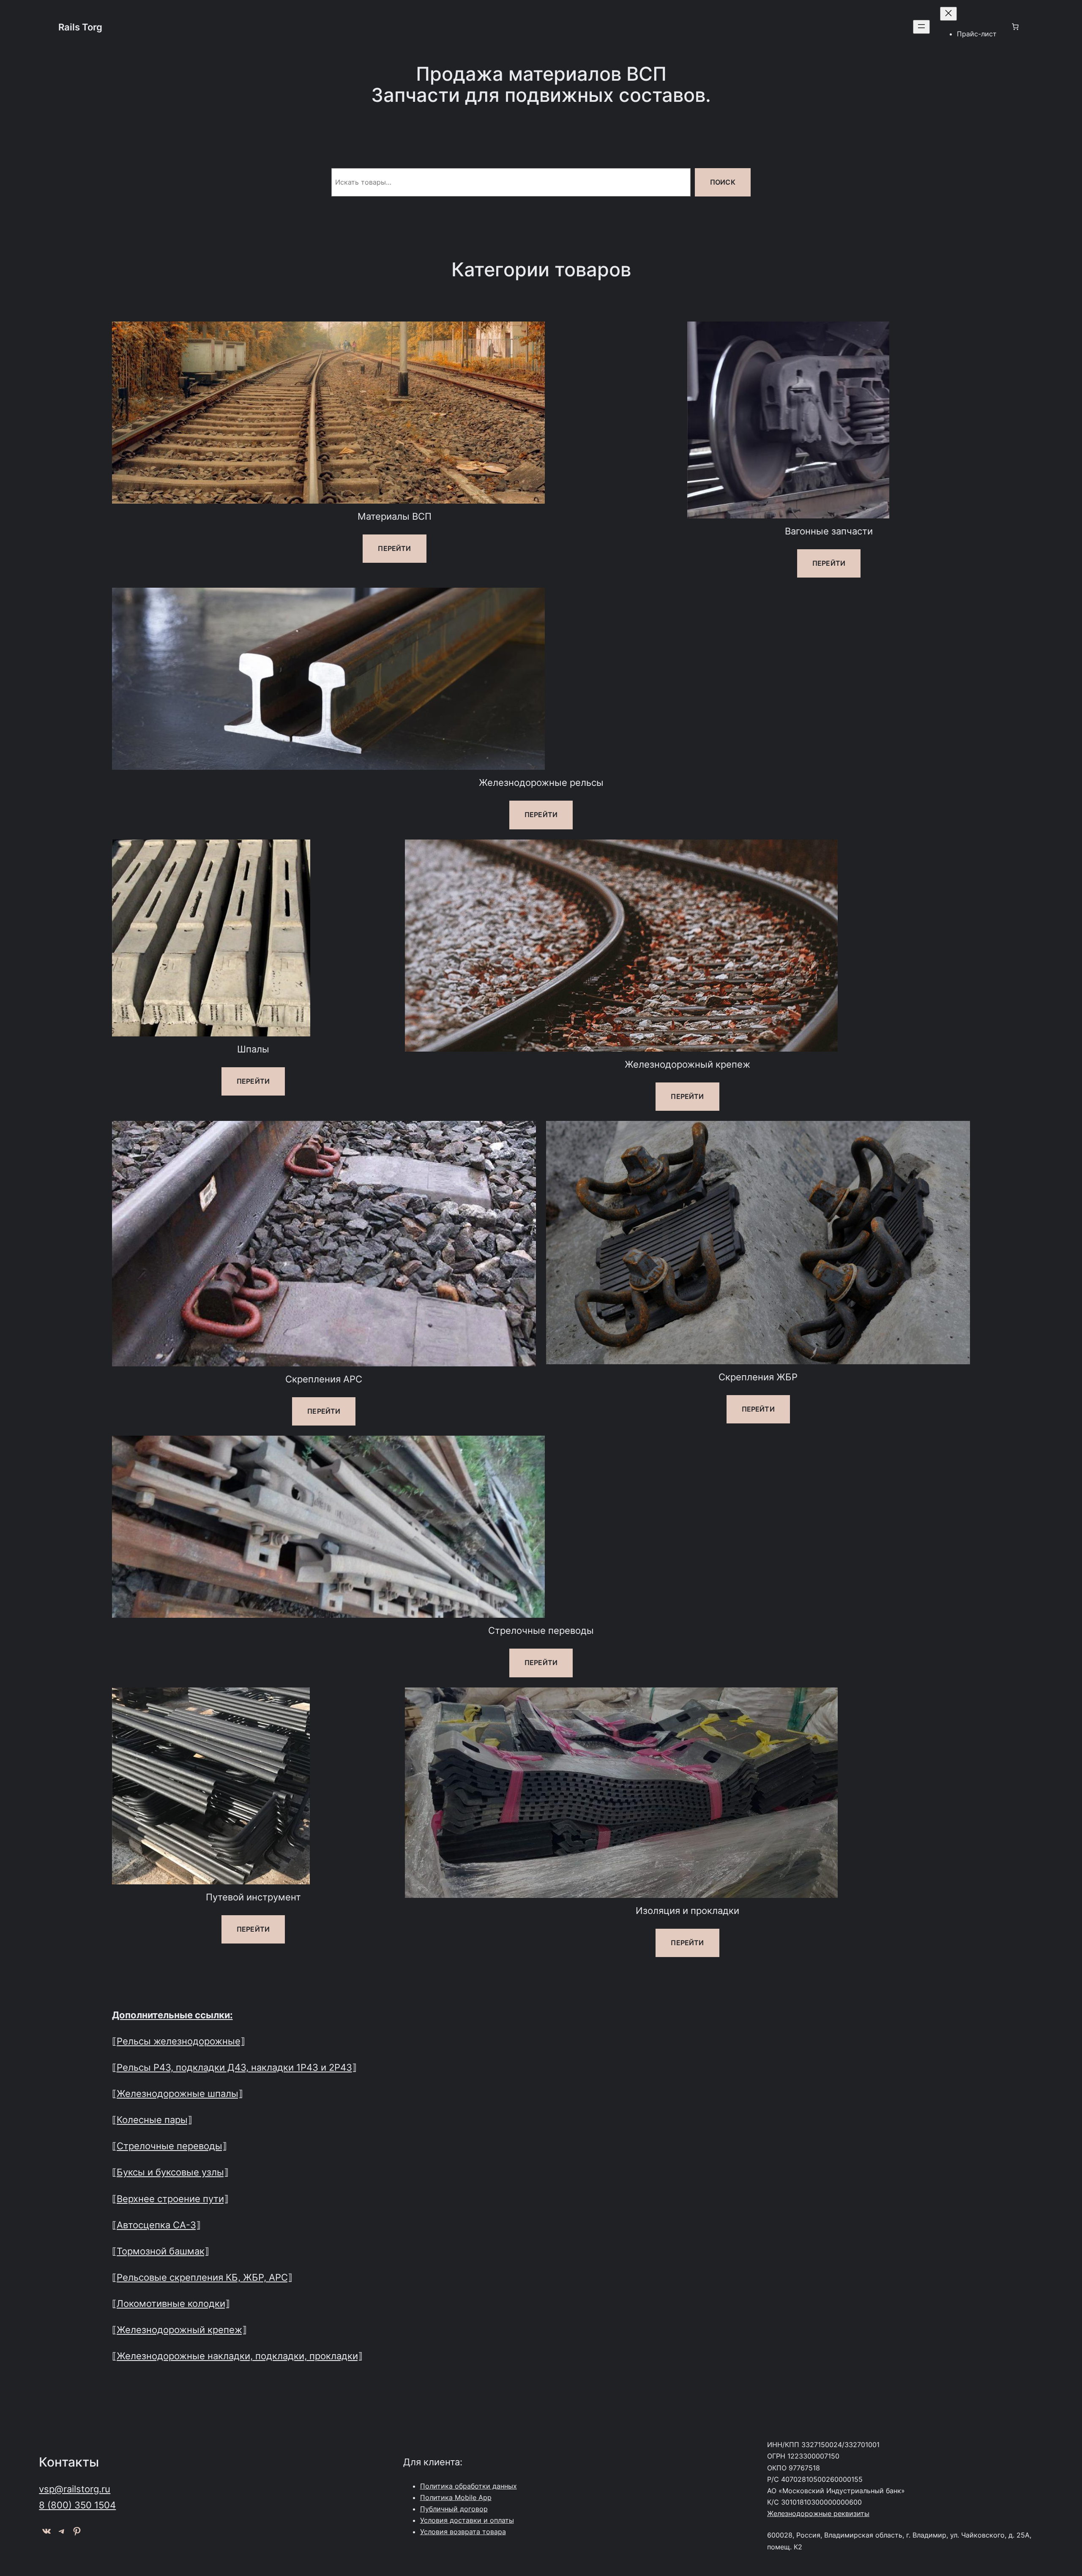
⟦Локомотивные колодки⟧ (171, 2303)
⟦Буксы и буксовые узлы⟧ (170, 2172)
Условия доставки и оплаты (467, 2520)
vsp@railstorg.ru (75, 2489)
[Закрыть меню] (948, 14)
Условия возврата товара (463, 2532)
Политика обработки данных (469, 2486)
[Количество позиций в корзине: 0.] (1015, 27)
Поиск (723, 182)
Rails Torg (80, 27)
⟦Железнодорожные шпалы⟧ (178, 2093)
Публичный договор (454, 2509)
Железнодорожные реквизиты (818, 2513)
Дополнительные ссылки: (172, 2015)
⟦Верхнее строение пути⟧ (170, 2198)
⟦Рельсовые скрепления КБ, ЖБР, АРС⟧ (202, 2277)
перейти (394, 548)
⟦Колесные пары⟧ (152, 2119)
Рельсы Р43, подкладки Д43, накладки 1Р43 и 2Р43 (234, 2067)
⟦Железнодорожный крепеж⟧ (179, 2329)
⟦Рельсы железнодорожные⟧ (179, 2041)
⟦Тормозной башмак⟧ (161, 2251)
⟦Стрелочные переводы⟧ (169, 2146)
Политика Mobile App (456, 2497)
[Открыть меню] (921, 27)
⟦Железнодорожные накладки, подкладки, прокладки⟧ (237, 2356)
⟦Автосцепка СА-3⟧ (156, 2225)
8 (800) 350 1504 (77, 2505)
